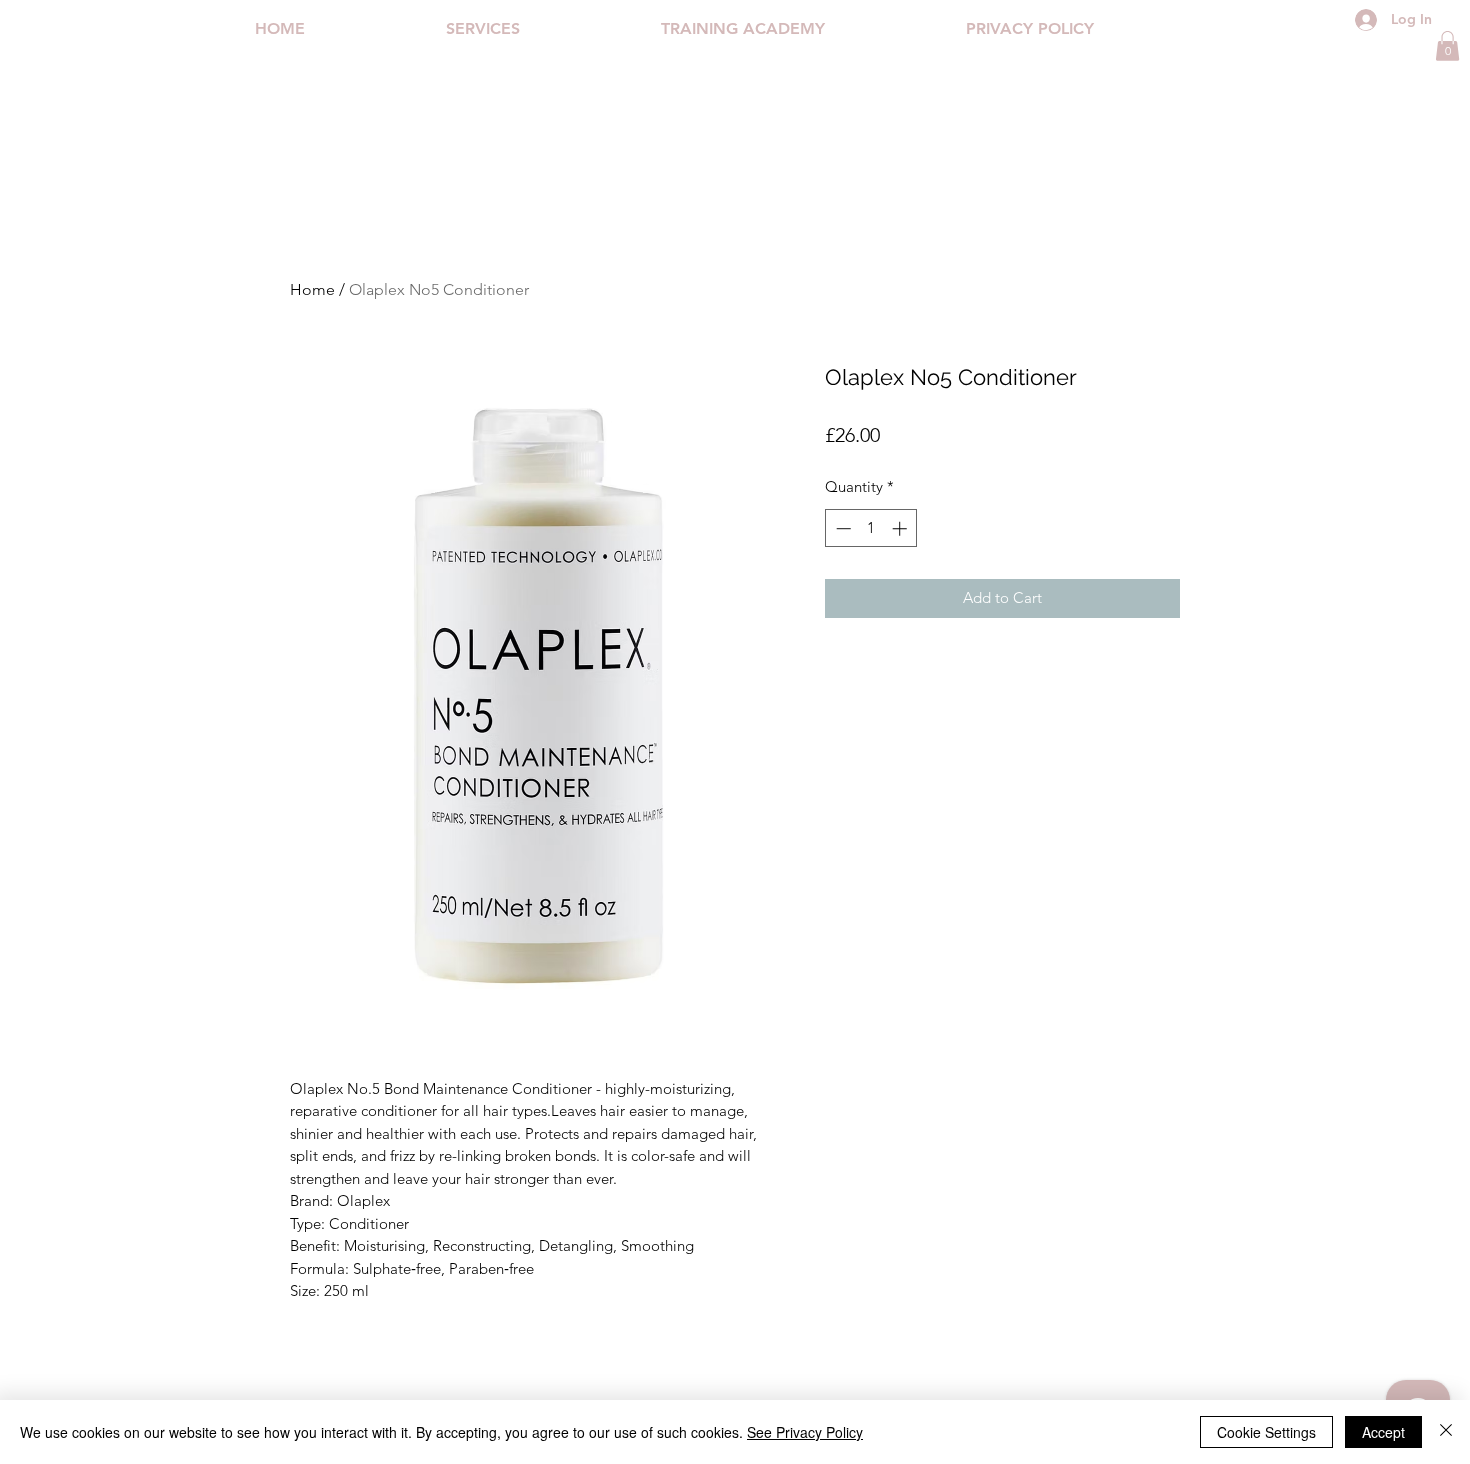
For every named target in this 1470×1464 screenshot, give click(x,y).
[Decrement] (841, 528)
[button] (1447, 46)
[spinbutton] (871, 528)
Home (312, 289)
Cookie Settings (1266, 1432)
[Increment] (901, 528)
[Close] (1446, 1432)
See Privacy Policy (805, 1432)
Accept (1383, 1432)
